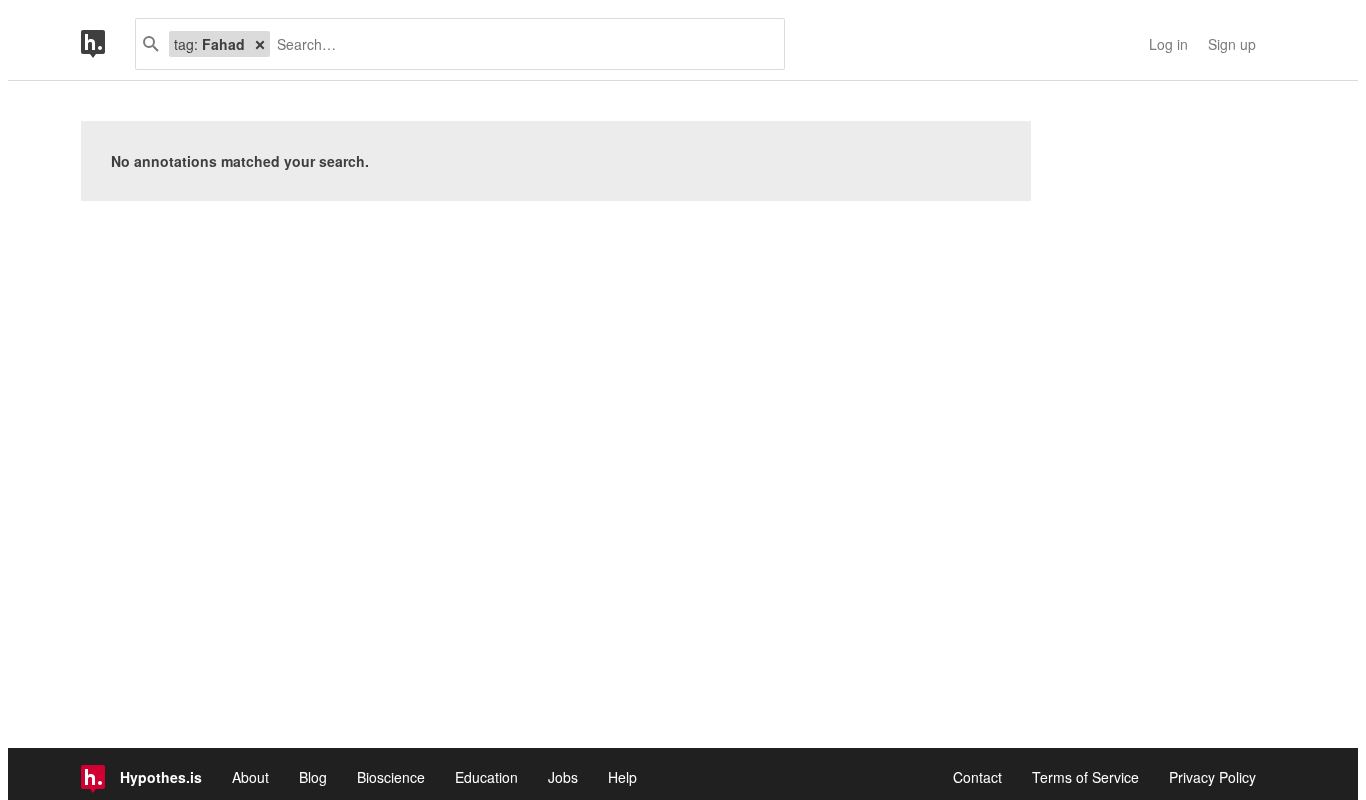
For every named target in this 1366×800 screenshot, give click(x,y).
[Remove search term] (260, 44)
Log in (1168, 44)
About (250, 777)
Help (622, 777)
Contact (977, 777)
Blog (313, 777)
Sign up (1232, 44)
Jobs (563, 777)
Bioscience (391, 777)
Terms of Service (1085, 777)
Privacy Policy (1212, 777)
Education (486, 777)
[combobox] (519, 44)
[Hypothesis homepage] (108, 44)
